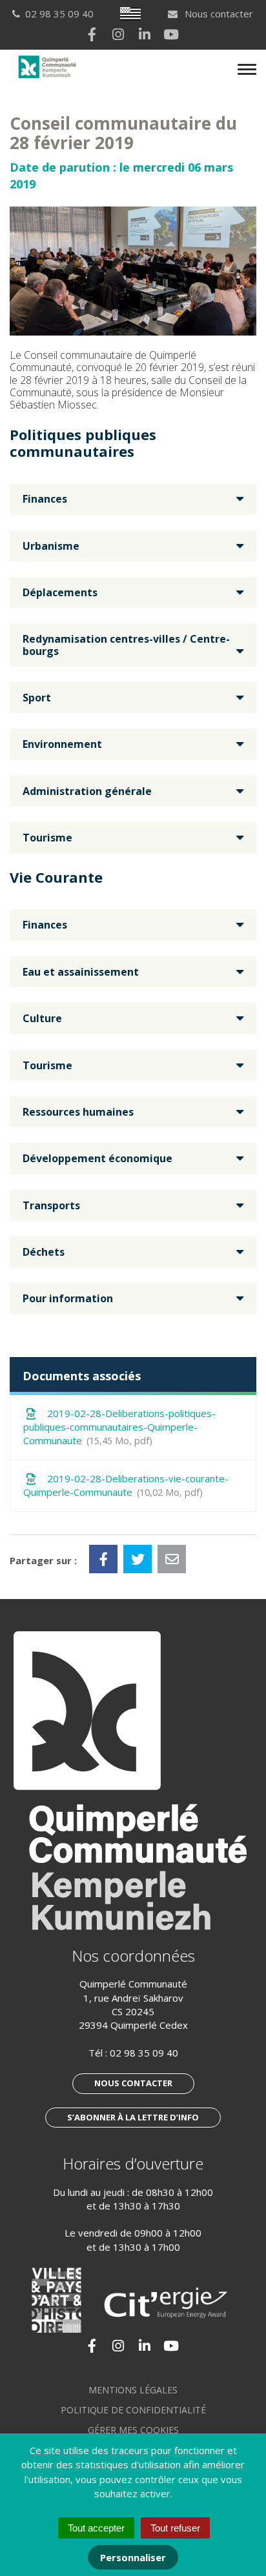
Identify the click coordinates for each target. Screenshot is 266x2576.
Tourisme (47, 838)
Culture (42, 1018)
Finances (45, 499)
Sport (37, 698)
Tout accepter (96, 2528)
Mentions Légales (133, 2390)
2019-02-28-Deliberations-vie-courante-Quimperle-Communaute (126, 1485)
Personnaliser (133, 2557)
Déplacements (60, 592)
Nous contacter (218, 14)
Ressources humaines (78, 1112)
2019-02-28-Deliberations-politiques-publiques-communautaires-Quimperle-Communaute (119, 1427)
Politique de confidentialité (133, 2410)
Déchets (44, 1252)
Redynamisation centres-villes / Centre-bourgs (126, 645)
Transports (51, 1205)
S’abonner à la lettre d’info (133, 2117)
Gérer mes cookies (133, 2430)
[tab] (133, 499)
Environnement (62, 744)
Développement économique (97, 1158)
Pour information (68, 1298)
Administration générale (87, 791)
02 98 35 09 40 (144, 2053)
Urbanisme (51, 546)
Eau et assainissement (81, 972)
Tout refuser (175, 2528)
